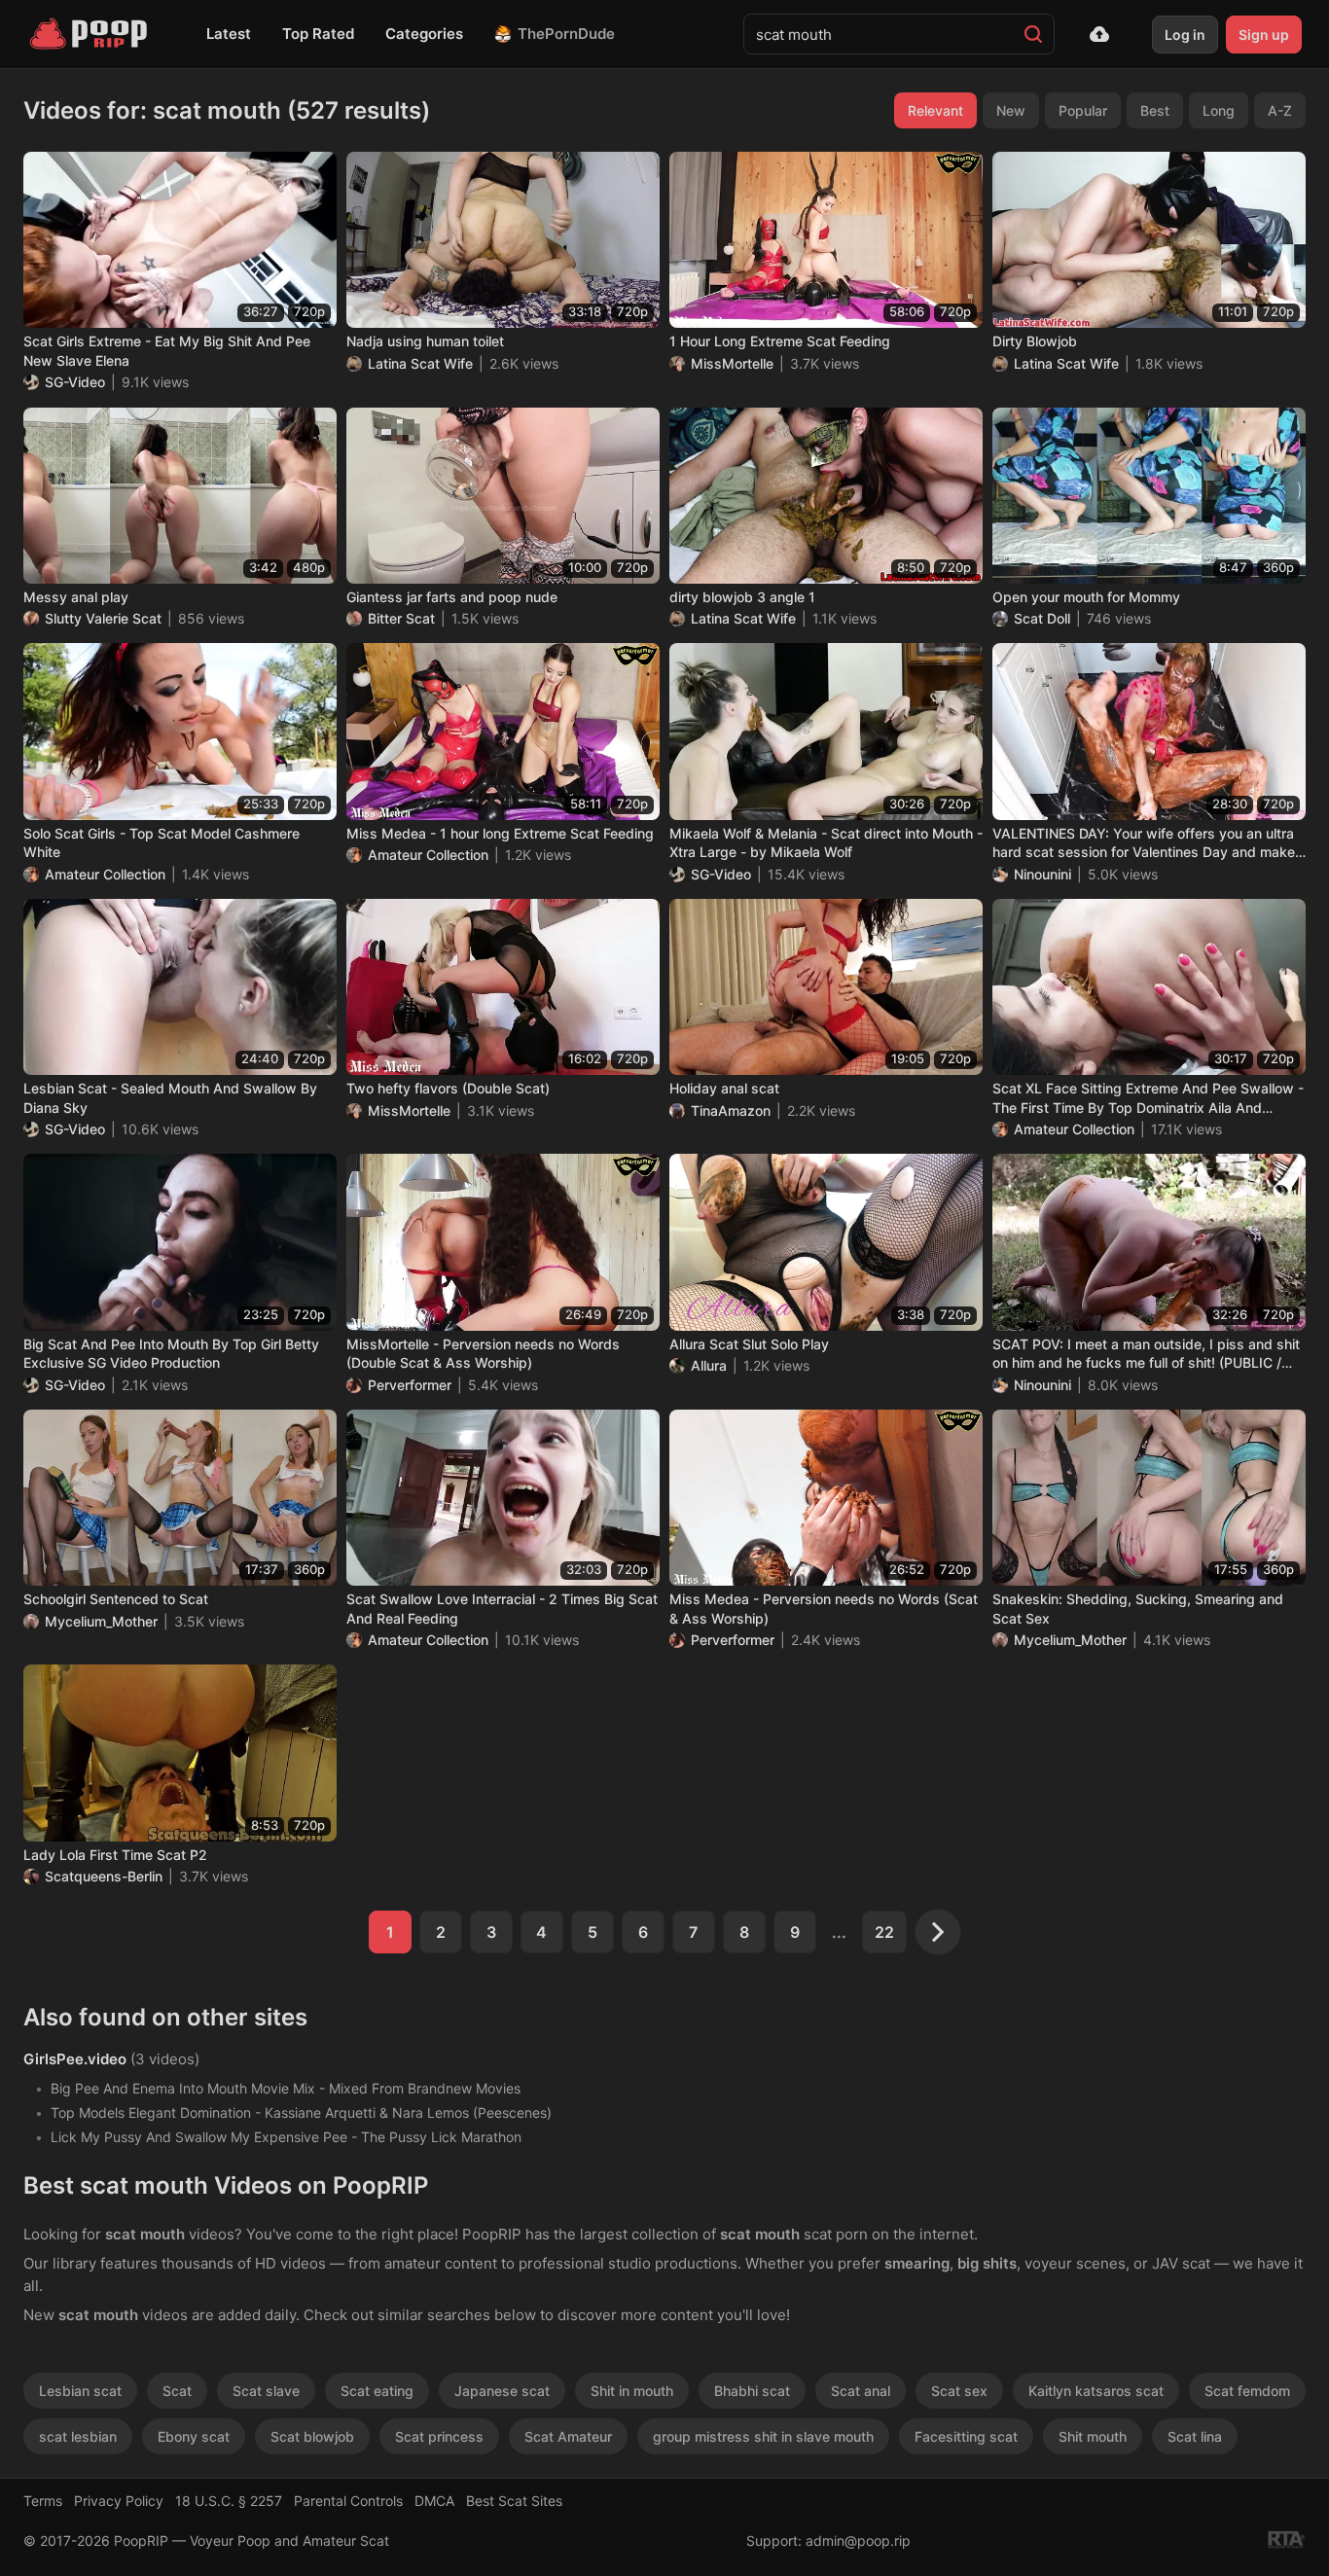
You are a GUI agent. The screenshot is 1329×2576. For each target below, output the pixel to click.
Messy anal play (76, 597)
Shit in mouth (632, 2391)
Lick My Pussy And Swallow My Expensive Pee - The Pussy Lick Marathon (286, 2137)
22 (884, 1932)
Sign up (1264, 35)
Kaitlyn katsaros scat (1096, 2391)
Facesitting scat (966, 2436)
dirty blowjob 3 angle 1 (742, 597)
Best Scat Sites (514, 2501)
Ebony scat (194, 2436)
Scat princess (439, 2436)
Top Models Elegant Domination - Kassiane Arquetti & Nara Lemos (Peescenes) (301, 2112)
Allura (709, 1365)
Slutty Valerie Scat (103, 618)
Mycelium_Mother (101, 1621)
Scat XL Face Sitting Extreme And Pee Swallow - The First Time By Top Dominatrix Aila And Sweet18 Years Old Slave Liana (1148, 1098)
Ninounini (1042, 874)
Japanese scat (502, 2391)
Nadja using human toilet (425, 341)
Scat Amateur (568, 2436)
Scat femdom (1247, 2391)
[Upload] (1099, 34)
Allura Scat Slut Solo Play (749, 1344)
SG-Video (75, 382)
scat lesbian (78, 2436)
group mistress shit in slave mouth (763, 2436)
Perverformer (410, 1385)
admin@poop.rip (858, 2540)
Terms (43, 2501)
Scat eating (377, 2391)
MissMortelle (732, 363)
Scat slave (266, 2391)
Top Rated (318, 34)
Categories (424, 34)
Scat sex (959, 2391)
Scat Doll (1042, 618)
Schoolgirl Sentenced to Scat (116, 1599)
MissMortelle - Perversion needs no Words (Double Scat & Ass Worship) (483, 1354)
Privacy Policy (119, 2501)
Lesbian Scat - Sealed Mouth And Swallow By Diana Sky (170, 1098)
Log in (1185, 35)
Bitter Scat (401, 618)
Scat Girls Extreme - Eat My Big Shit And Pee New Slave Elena (167, 351)
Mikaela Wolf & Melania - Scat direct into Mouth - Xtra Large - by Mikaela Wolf (826, 843)
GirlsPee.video (75, 2059)
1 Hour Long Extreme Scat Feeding (780, 341)
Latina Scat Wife (420, 363)
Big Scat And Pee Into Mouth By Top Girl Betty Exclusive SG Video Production (171, 1354)
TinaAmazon (731, 1110)
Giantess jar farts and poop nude (452, 597)
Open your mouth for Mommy (1086, 597)
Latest (229, 34)
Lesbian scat (80, 2391)
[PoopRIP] (90, 34)
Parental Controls (348, 2501)
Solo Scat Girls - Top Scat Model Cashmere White (162, 843)
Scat (177, 2391)
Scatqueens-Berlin (104, 1876)
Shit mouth (1093, 2436)
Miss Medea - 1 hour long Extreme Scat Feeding (500, 833)
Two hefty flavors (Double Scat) (448, 1088)
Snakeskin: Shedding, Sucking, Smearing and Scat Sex (1138, 1609)
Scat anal (861, 2391)
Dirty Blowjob (1035, 341)
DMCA (434, 2501)
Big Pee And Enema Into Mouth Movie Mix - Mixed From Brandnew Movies (286, 2088)
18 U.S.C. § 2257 (229, 2501)
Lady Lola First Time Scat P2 (115, 1855)
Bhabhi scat (752, 2391)
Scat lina (1195, 2436)
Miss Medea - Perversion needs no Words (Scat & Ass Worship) (824, 1609)
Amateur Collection (105, 874)
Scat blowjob (312, 2436)
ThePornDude (566, 34)
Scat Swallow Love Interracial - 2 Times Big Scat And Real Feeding (502, 1609)
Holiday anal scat (724, 1088)
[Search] (1033, 34)
